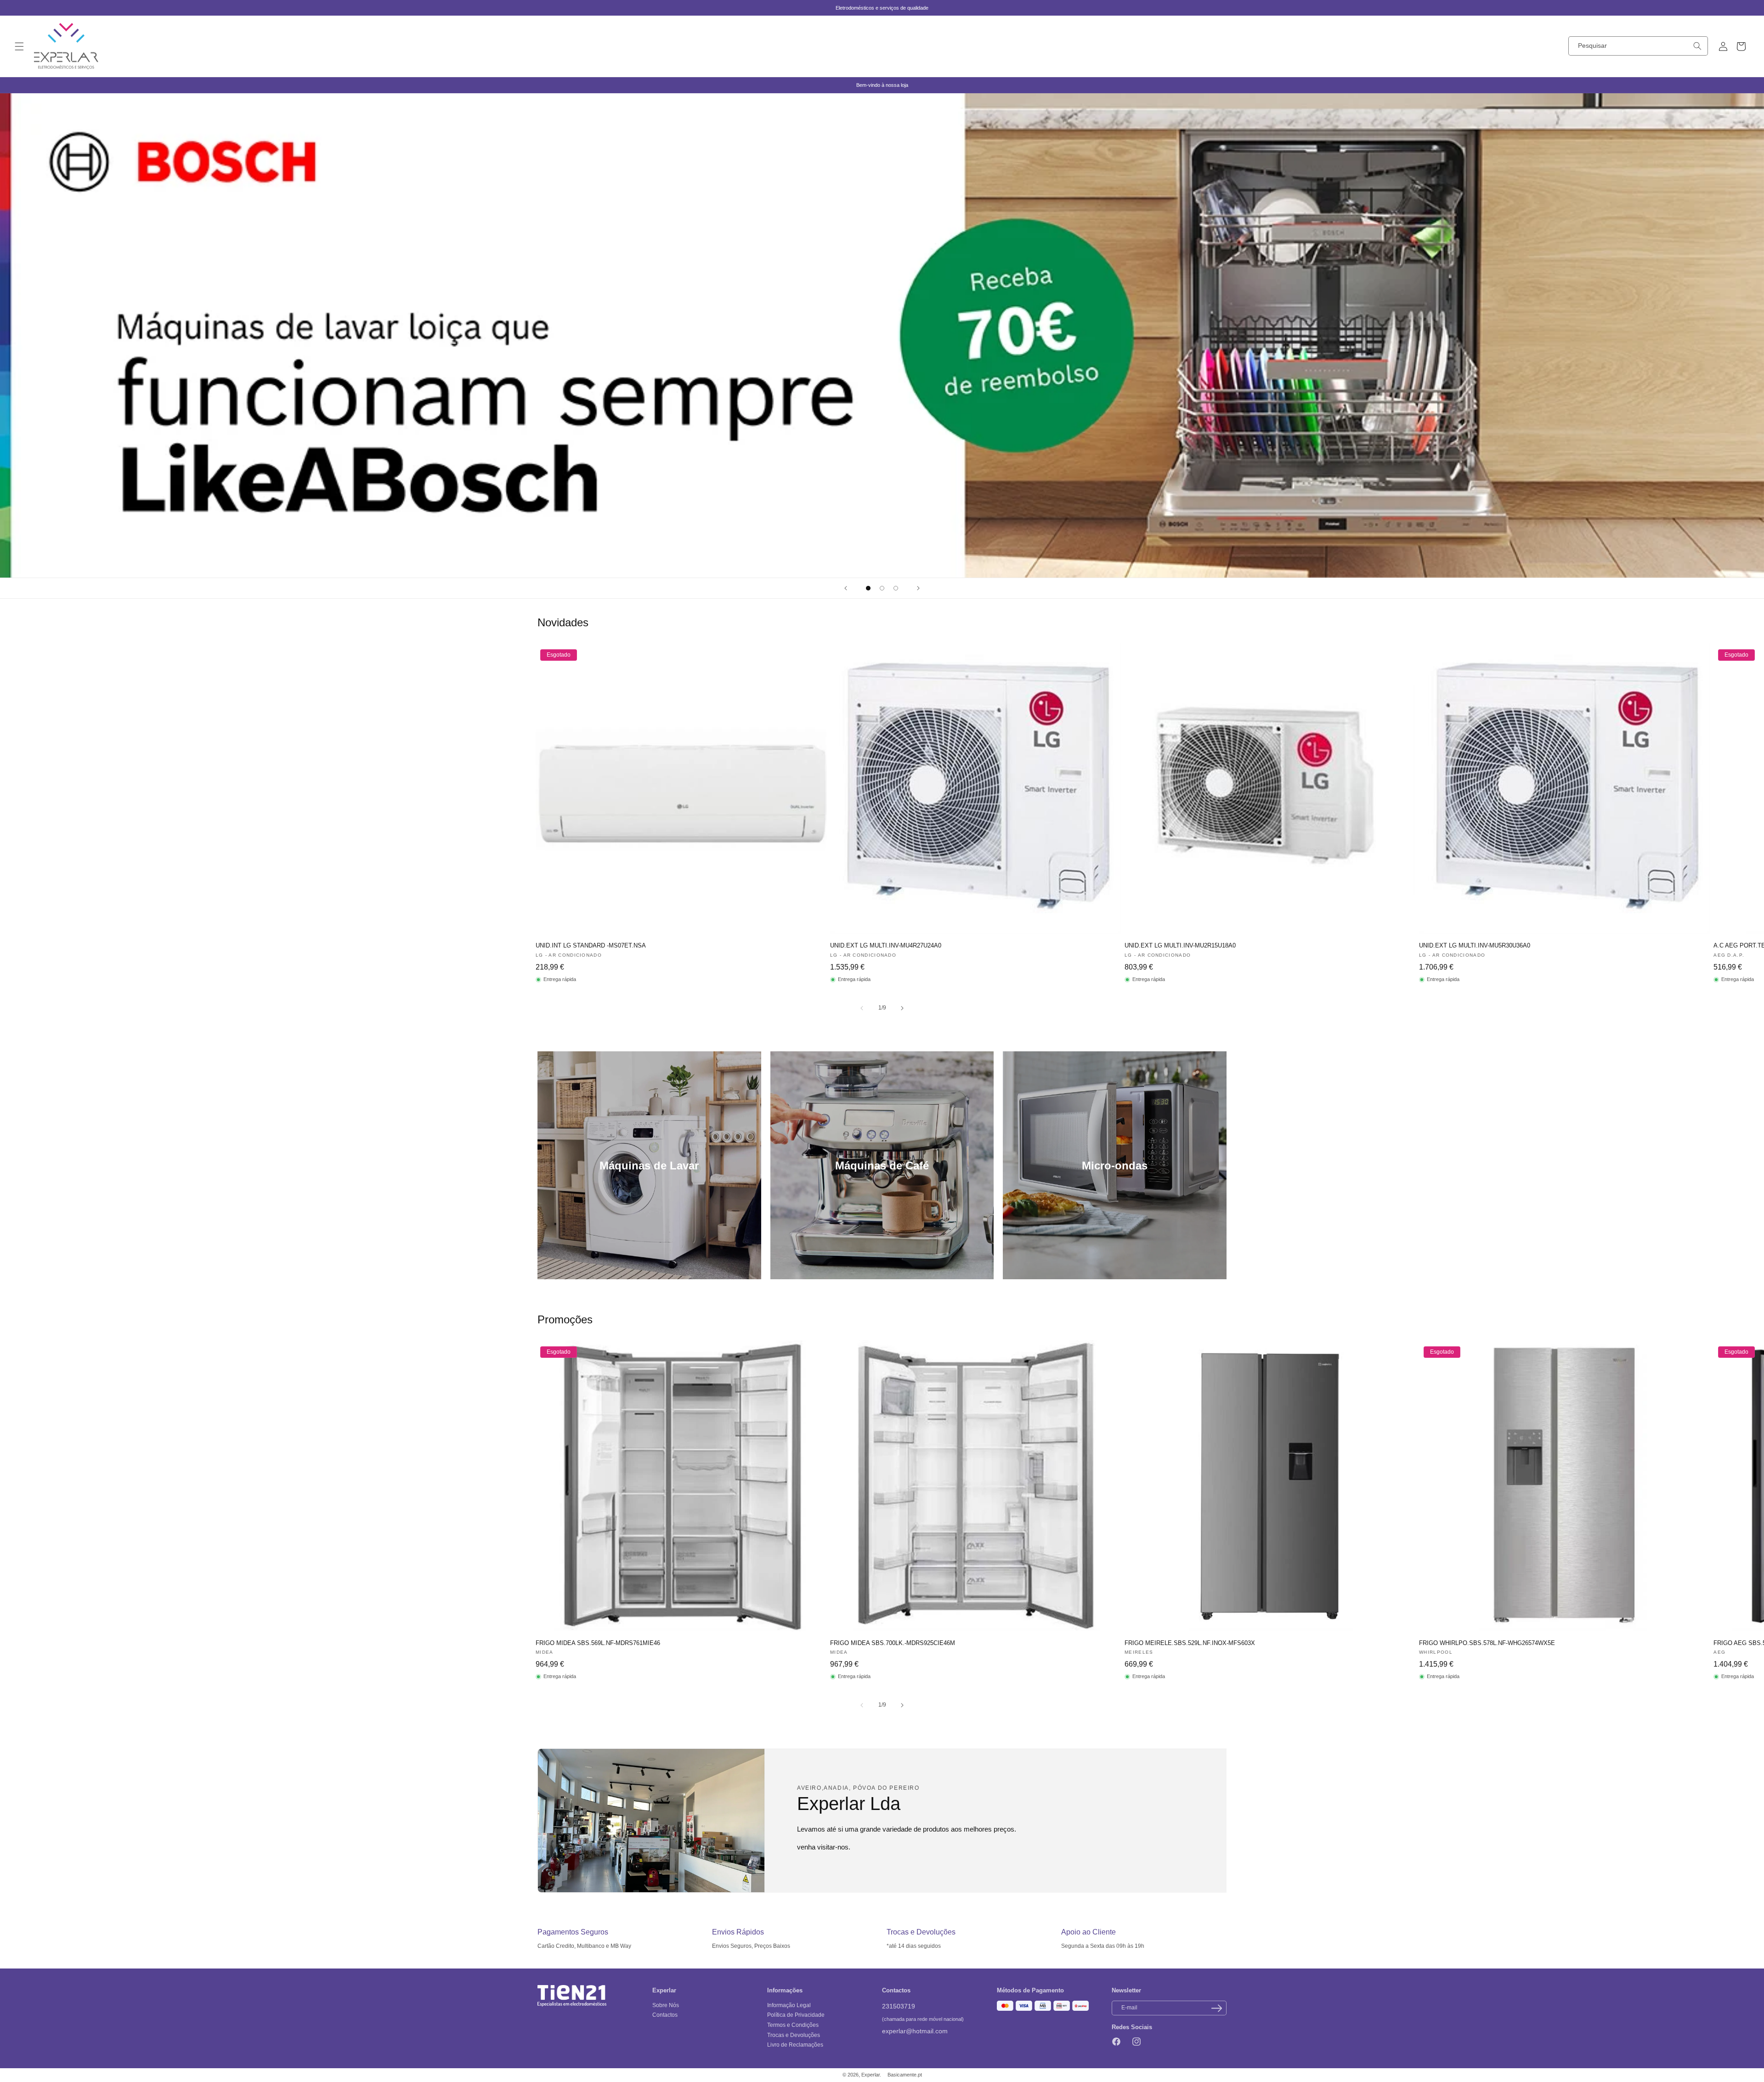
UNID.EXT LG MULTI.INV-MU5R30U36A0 (1475, 946)
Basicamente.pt (905, 2075)
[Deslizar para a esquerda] (862, 1008)
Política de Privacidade (796, 2015)
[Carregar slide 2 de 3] (882, 588)
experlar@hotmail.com (915, 2031)
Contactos (665, 2015)
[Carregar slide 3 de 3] (896, 588)
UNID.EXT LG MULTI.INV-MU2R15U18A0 (1180, 946)
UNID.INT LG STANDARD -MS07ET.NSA (591, 946)
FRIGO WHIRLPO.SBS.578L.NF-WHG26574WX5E (1487, 1643)
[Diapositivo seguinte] (918, 588)
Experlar (871, 2075)
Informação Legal (789, 2005)
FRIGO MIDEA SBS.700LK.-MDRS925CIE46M (893, 1643)
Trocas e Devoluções (794, 2035)
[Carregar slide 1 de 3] (868, 588)
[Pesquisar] (1697, 46)
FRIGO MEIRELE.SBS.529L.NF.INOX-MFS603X (1190, 1643)
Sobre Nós (666, 2005)
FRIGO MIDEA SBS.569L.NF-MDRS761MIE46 (598, 1643)
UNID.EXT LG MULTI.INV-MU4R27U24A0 (886, 946)
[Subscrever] (1216, 2008)
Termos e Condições (793, 2025)
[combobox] (1638, 46)
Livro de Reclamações (795, 2045)
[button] (19, 46)
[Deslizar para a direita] (902, 1008)
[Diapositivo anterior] (846, 588)
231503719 (899, 2006)
